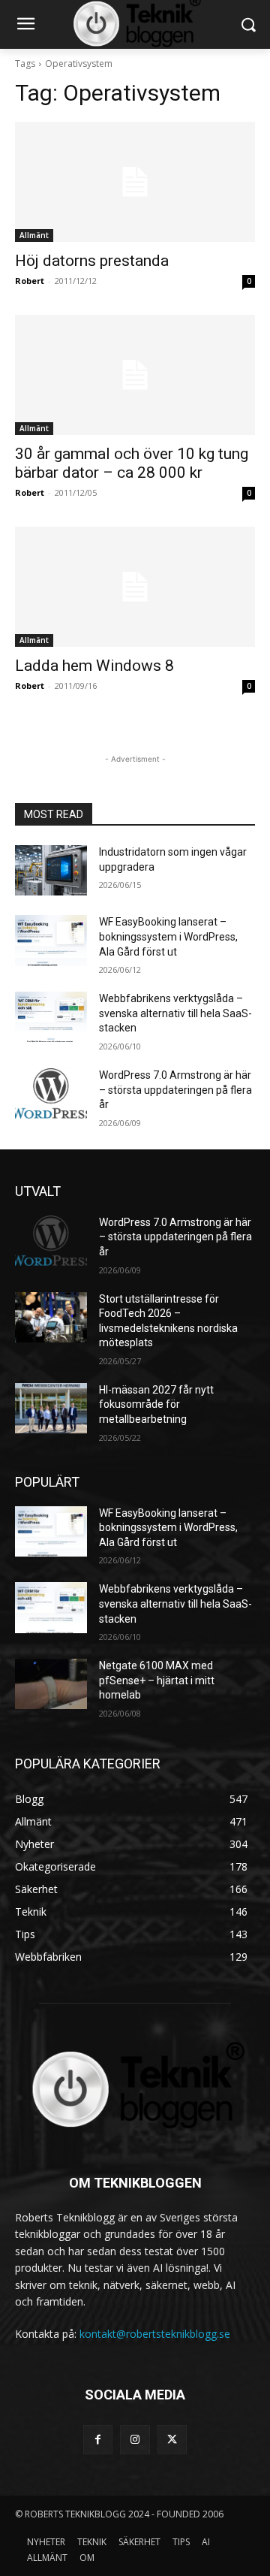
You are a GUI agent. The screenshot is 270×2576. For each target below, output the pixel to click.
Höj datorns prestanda (92, 261)
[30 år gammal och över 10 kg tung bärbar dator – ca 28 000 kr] (135, 375)
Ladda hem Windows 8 (94, 666)
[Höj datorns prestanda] (135, 182)
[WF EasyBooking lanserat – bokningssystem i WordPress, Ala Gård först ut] (51, 940)
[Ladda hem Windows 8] (135, 587)
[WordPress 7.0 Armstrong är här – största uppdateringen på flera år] (51, 1093)
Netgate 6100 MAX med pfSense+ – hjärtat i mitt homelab (157, 1680)
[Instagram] (135, 2440)
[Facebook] (98, 2440)
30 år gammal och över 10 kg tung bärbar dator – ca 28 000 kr (132, 463)
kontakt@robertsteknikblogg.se (155, 2334)
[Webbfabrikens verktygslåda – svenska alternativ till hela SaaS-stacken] (51, 1017)
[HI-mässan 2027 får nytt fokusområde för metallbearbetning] (51, 1408)
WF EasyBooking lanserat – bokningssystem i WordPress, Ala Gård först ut (168, 936)
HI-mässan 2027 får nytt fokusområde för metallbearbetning (156, 1404)
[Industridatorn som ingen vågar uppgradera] (51, 870)
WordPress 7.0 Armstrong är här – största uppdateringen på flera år (175, 1090)
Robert (30, 281)
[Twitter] (172, 2440)
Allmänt (34, 235)
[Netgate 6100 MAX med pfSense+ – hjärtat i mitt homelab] (51, 1684)
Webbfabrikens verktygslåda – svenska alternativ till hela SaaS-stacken (175, 1013)
